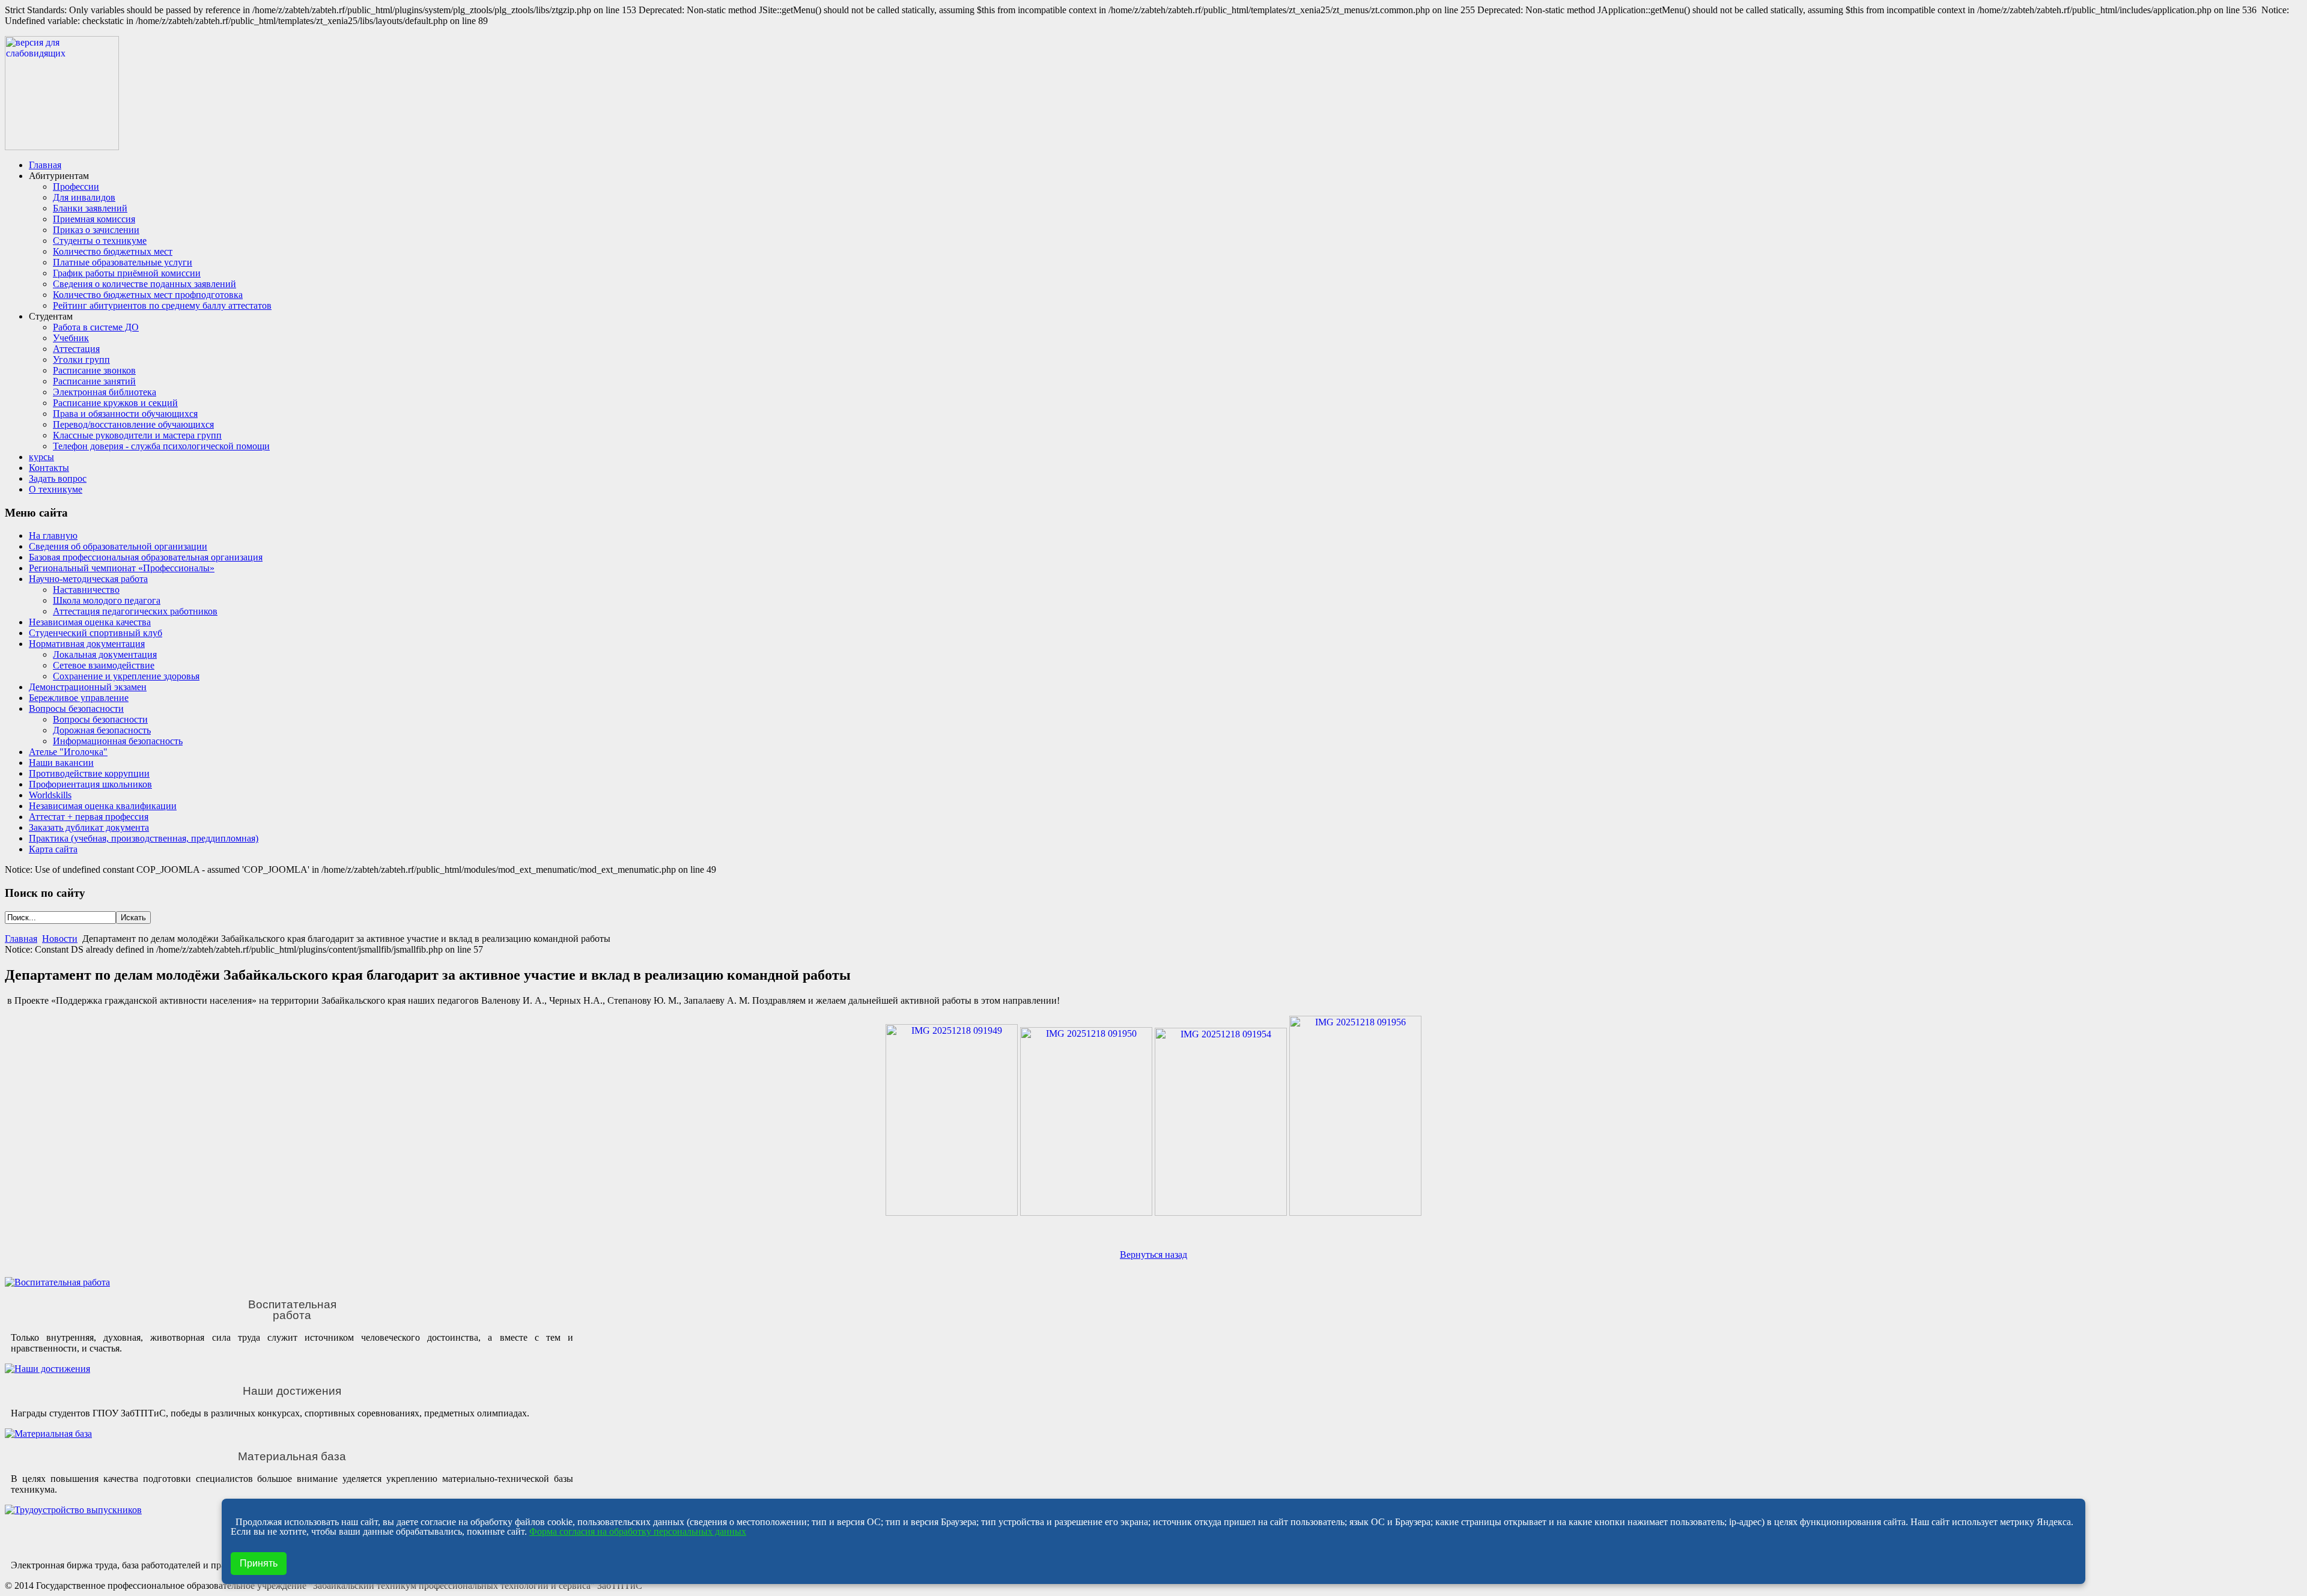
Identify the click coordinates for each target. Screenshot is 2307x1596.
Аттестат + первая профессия (89, 817)
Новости (60, 939)
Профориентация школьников (90, 784)
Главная (21, 939)
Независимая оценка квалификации (103, 806)
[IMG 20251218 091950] (1086, 1212)
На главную (53, 536)
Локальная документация (105, 654)
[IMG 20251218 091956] (1355, 1212)
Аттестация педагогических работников (135, 611)
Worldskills (50, 795)
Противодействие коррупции (89, 773)
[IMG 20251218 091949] (952, 1212)
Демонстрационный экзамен (88, 687)
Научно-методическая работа (88, 579)
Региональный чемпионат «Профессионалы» (122, 568)
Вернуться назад (1153, 1255)
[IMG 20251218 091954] (1221, 1212)
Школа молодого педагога (107, 600)
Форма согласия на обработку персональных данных (638, 1531)
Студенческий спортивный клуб (96, 633)
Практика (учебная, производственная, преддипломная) (144, 838)
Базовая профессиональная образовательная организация (146, 557)
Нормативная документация (87, 644)
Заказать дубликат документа (89, 827)
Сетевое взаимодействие (104, 665)
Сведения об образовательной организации (118, 546)
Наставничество (86, 590)
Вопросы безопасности (76, 708)
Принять (259, 1563)
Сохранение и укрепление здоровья (126, 676)
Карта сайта (53, 849)
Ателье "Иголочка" (68, 752)
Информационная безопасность (118, 741)
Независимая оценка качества (90, 622)
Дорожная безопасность (102, 730)
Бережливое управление (79, 698)
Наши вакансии (61, 763)
